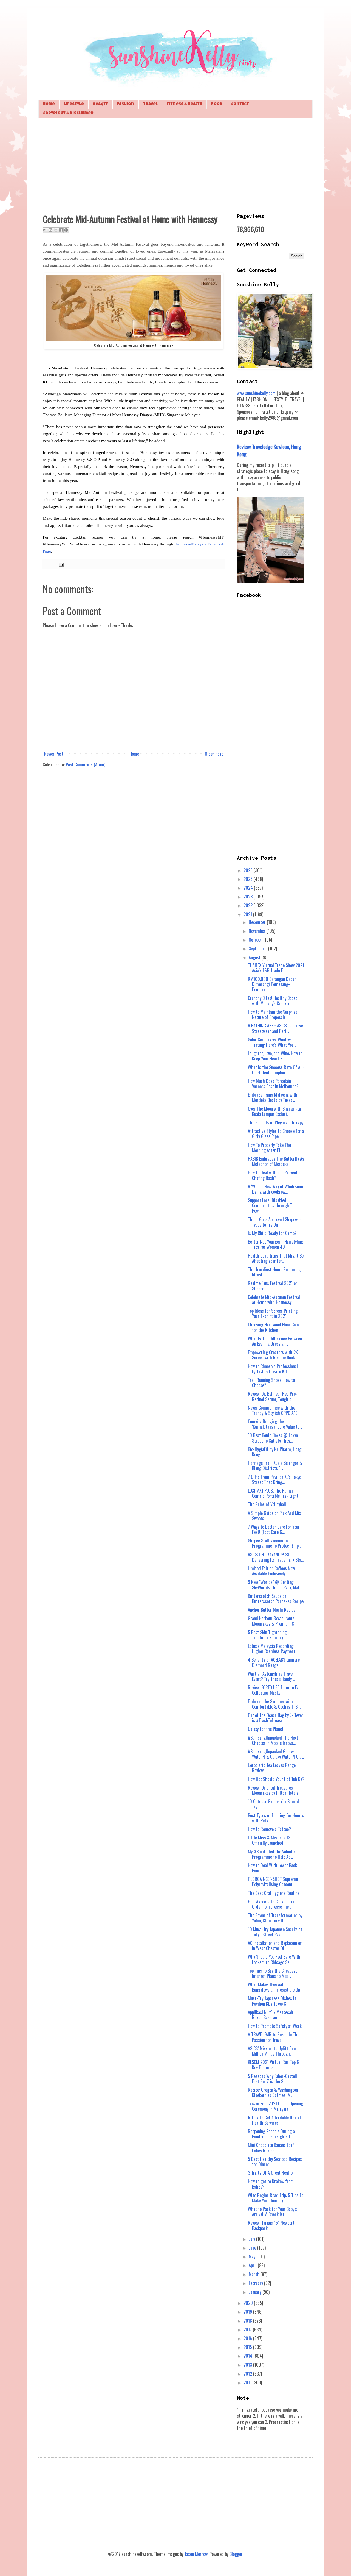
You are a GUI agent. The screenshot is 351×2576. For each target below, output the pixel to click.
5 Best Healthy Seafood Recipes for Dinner (275, 2162)
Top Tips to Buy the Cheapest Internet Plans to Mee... (272, 1973)
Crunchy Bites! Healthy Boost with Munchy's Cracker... (272, 1001)
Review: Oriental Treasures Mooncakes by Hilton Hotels (273, 1790)
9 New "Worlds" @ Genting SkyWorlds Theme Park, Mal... (275, 1585)
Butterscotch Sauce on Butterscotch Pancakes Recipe (276, 1599)
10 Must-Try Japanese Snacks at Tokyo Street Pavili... (275, 1932)
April (253, 2265)
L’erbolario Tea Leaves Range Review (272, 1768)
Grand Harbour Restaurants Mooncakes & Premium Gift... (274, 1621)
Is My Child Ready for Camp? (272, 1233)
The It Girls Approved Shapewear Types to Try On (275, 1222)
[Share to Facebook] (61, 230)
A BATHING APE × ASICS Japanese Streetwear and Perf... (275, 1028)
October (256, 940)
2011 (248, 2382)
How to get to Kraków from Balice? (271, 2184)
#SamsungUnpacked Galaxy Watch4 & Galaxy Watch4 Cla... (276, 1754)
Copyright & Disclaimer (68, 114)
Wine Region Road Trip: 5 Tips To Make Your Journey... (276, 2198)
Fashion (125, 104)
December (258, 922)
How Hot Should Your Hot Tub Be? (276, 1779)
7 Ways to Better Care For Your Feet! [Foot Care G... (274, 1529)
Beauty (100, 104)
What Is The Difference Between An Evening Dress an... (275, 1341)
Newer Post (54, 754)
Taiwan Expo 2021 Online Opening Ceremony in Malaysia (275, 2106)
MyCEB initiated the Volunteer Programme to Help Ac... (273, 1854)
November (258, 931)
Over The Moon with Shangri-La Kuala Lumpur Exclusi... (274, 1111)
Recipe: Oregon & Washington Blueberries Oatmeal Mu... (273, 2092)
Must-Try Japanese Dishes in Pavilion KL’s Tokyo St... (272, 2001)
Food (217, 104)
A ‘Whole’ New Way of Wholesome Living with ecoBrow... (276, 1189)
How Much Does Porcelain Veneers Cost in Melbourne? (273, 1084)
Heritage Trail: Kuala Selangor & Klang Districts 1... (275, 1465)
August (255, 957)
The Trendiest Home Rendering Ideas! (274, 1272)
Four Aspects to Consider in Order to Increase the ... (271, 1904)
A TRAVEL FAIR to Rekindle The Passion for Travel (274, 2037)
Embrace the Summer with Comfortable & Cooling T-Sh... (275, 1704)
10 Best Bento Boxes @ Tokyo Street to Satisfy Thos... (273, 1438)
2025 (249, 879)
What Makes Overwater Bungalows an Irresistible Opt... (276, 1987)
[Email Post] (60, 564)
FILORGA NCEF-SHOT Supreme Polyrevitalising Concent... (273, 1882)
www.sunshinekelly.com (256, 393)
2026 (249, 870)
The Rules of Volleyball (267, 1504)
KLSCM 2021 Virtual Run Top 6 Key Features (273, 2065)
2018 (248, 2321)
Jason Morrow (196, 2554)
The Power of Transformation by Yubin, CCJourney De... (275, 1918)
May (253, 2256)
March (255, 2274)
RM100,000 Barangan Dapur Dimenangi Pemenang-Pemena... (272, 984)
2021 (248, 914)
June (253, 2248)
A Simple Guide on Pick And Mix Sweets (274, 1516)
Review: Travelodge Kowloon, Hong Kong (269, 450)
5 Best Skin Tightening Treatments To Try (267, 1635)
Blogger (236, 2554)
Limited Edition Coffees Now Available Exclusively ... (271, 1571)
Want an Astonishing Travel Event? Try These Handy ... (272, 1676)
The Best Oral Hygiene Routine (274, 1893)
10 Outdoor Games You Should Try (273, 1804)
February (256, 2283)
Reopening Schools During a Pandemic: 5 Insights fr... (271, 2134)
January (256, 2292)
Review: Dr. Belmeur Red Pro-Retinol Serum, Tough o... (273, 1396)
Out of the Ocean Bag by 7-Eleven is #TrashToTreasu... (276, 1718)
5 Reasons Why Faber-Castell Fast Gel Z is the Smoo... (272, 2079)
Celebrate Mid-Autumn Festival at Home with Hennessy (274, 1300)
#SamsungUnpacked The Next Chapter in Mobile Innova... (273, 1740)
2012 (248, 2374)
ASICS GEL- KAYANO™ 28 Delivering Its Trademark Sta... (276, 1557)
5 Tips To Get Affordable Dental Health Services (274, 2120)
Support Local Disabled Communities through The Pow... (272, 1205)
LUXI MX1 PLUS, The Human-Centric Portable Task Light (273, 1493)
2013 (248, 2365)
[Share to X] (56, 230)
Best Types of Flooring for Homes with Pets (276, 1818)
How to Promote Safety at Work (275, 2026)
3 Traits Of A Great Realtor (271, 2173)
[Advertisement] (175, 165)
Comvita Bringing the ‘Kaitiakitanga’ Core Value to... (275, 1424)
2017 (248, 2329)
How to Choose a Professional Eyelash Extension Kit (273, 1369)
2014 (248, 2356)
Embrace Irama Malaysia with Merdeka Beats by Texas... (273, 1097)
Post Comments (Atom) (86, 765)
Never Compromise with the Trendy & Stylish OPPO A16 (273, 1410)
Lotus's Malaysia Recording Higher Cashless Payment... (273, 1649)
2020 (249, 2303)
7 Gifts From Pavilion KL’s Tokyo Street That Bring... (274, 1479)
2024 (249, 888)
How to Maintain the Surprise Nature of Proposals (273, 1014)
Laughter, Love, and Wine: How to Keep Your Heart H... (275, 1056)
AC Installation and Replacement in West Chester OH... (275, 1946)
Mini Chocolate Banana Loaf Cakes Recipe (271, 2148)
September (258, 948)
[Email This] (45, 230)
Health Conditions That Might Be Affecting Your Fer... (276, 1258)
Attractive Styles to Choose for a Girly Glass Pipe (276, 1134)
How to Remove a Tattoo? (269, 1829)
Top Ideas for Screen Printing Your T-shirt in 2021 (273, 1313)
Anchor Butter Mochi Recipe (272, 1610)
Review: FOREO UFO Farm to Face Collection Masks (275, 1690)
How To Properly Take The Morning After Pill (269, 1148)
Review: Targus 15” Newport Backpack (271, 2225)
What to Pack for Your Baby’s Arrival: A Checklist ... (272, 2212)
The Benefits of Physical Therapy (276, 1122)
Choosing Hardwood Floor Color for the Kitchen (274, 1327)
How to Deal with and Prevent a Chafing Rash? (274, 1175)
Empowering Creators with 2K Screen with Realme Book (273, 1355)
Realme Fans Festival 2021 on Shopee (273, 1286)
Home (49, 104)
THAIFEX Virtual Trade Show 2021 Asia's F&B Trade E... (276, 968)
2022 (249, 905)
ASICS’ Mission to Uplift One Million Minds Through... (272, 2051)
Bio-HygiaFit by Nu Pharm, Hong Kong (275, 1452)
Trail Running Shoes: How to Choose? (271, 1383)
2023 (249, 897)
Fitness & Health (184, 104)
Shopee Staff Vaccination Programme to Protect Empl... (275, 1543)
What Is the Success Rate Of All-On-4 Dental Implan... (276, 1070)
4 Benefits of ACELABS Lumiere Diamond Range (274, 1662)
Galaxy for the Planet (266, 1729)
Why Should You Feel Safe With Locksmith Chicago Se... (274, 1959)
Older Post (214, 754)
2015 (248, 2347)
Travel (150, 104)
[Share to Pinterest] (66, 230)
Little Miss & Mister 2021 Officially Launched (270, 1840)
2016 (248, 2338)
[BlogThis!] (50, 230)
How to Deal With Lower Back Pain (272, 1868)
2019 (248, 2312)
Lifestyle (74, 104)
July (252, 2239)
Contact (240, 104)
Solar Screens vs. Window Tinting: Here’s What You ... (273, 1042)
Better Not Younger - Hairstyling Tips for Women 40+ (275, 1244)
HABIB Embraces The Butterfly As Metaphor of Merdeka (276, 1161)
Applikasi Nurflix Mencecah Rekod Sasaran (271, 2015)
